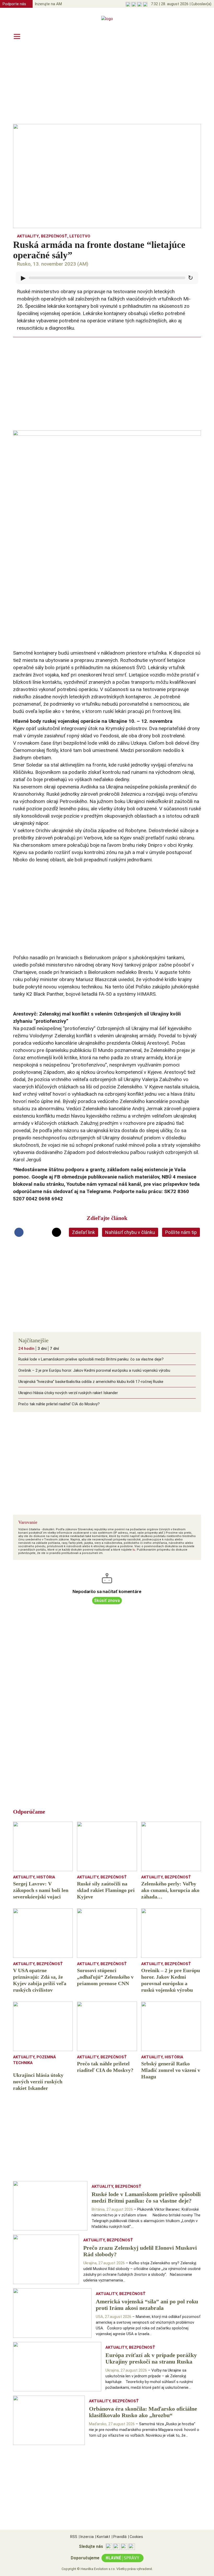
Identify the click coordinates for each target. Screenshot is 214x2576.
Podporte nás (14, 4)
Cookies (136, 2537)
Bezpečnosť (54, 236)
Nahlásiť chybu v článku (130, 1232)
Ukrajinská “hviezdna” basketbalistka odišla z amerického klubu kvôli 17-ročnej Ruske (91, 1382)
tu (134, 1550)
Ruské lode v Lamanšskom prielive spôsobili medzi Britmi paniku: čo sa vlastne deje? (91, 1359)
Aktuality (28, 236)
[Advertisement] (107, 84)
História (46, 1877)
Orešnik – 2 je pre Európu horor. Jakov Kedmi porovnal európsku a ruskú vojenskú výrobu (94, 1370)
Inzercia (86, 2537)
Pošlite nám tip (181, 1232)
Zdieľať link (84, 1232)
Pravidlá (119, 2537)
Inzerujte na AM (48, 4)
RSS (74, 2537)
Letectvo (80, 236)
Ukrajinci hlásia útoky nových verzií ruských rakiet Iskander (68, 1393)
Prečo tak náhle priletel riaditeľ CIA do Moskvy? (59, 1404)
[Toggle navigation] (17, 36)
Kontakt (103, 2537)
